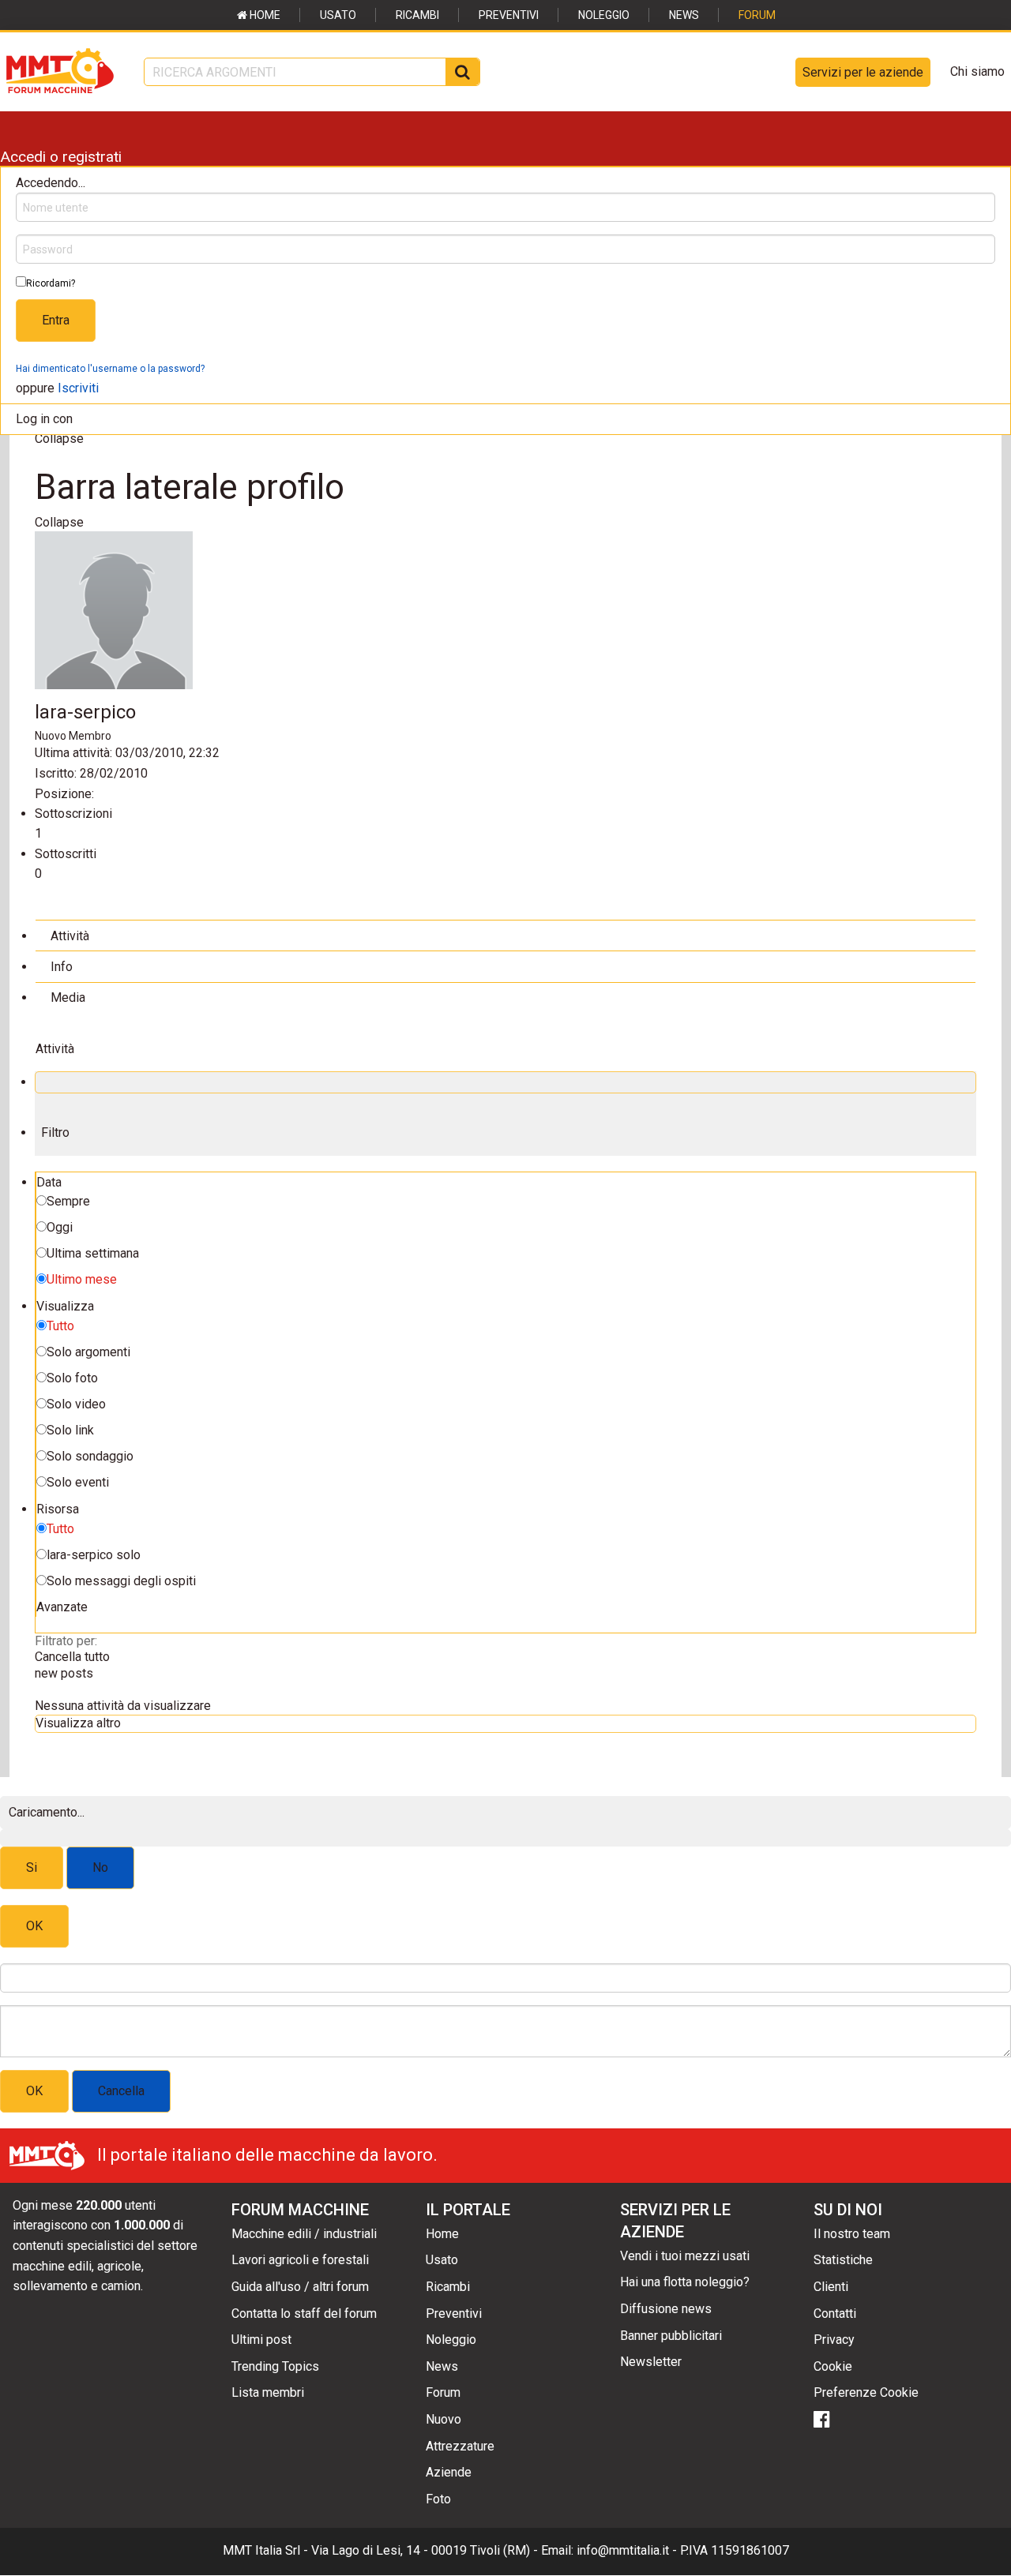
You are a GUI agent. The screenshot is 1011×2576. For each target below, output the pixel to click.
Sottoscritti (66, 854)
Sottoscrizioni (73, 814)
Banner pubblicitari (671, 2336)
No (100, 1867)
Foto (438, 2499)
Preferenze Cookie (866, 2392)
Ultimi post (261, 2340)
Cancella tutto (72, 1657)
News (684, 15)
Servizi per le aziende (863, 72)
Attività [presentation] (70, 936)
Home (264, 15)
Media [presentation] (68, 997)
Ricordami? (51, 283)
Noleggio (604, 15)
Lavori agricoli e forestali (300, 2260)
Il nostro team (852, 2234)
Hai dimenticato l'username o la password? (110, 369)
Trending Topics (275, 2366)
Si (32, 1867)
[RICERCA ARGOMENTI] (462, 72)
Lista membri (268, 2392)
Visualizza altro (78, 1723)
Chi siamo (977, 71)
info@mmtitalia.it (623, 2550)
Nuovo (443, 2419)
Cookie (833, 2366)
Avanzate (62, 1607)
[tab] (505, 935)
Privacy (834, 2340)
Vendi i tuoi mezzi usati (685, 2256)
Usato (338, 15)
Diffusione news (666, 2309)
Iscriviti (78, 388)
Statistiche (843, 2260)
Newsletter (651, 2362)
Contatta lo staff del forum (304, 2314)
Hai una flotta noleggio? (685, 2282)
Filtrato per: (66, 1641)
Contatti (835, 2314)
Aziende (449, 2472)
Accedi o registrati (61, 157)
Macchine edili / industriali (304, 2234)
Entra (56, 320)
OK (34, 1926)
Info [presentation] (62, 967)
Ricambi (417, 15)
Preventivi (509, 15)
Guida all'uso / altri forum (300, 2287)
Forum (757, 15)
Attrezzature (460, 2446)
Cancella (121, 2091)
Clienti (831, 2287)
